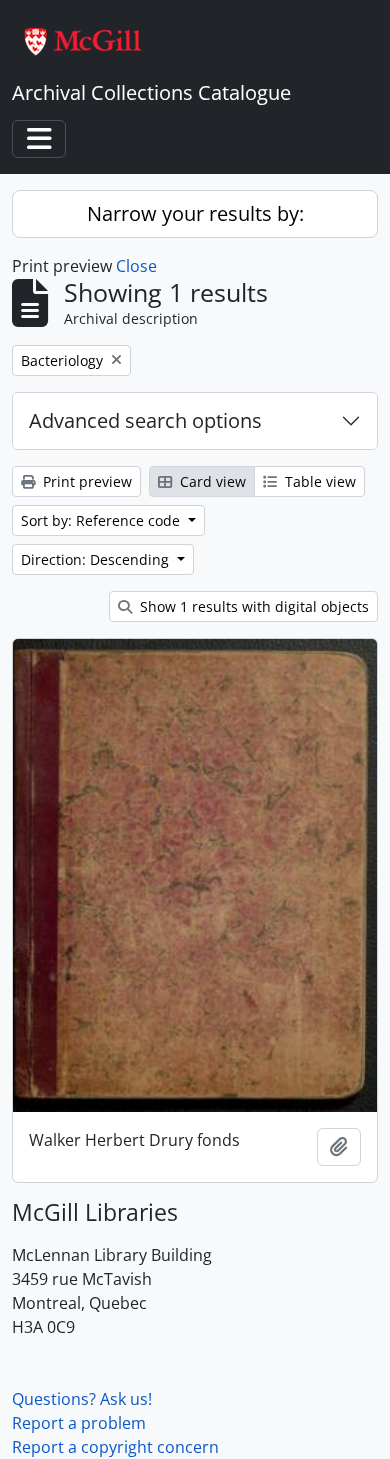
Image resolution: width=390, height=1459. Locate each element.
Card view (211, 481)
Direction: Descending (97, 559)
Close (136, 266)
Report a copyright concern (115, 1447)
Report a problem (79, 1423)
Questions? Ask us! (82, 1399)
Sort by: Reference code (102, 520)
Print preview (85, 481)
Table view (318, 481)
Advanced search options (145, 420)
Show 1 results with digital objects (252, 606)
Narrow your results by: (195, 213)
